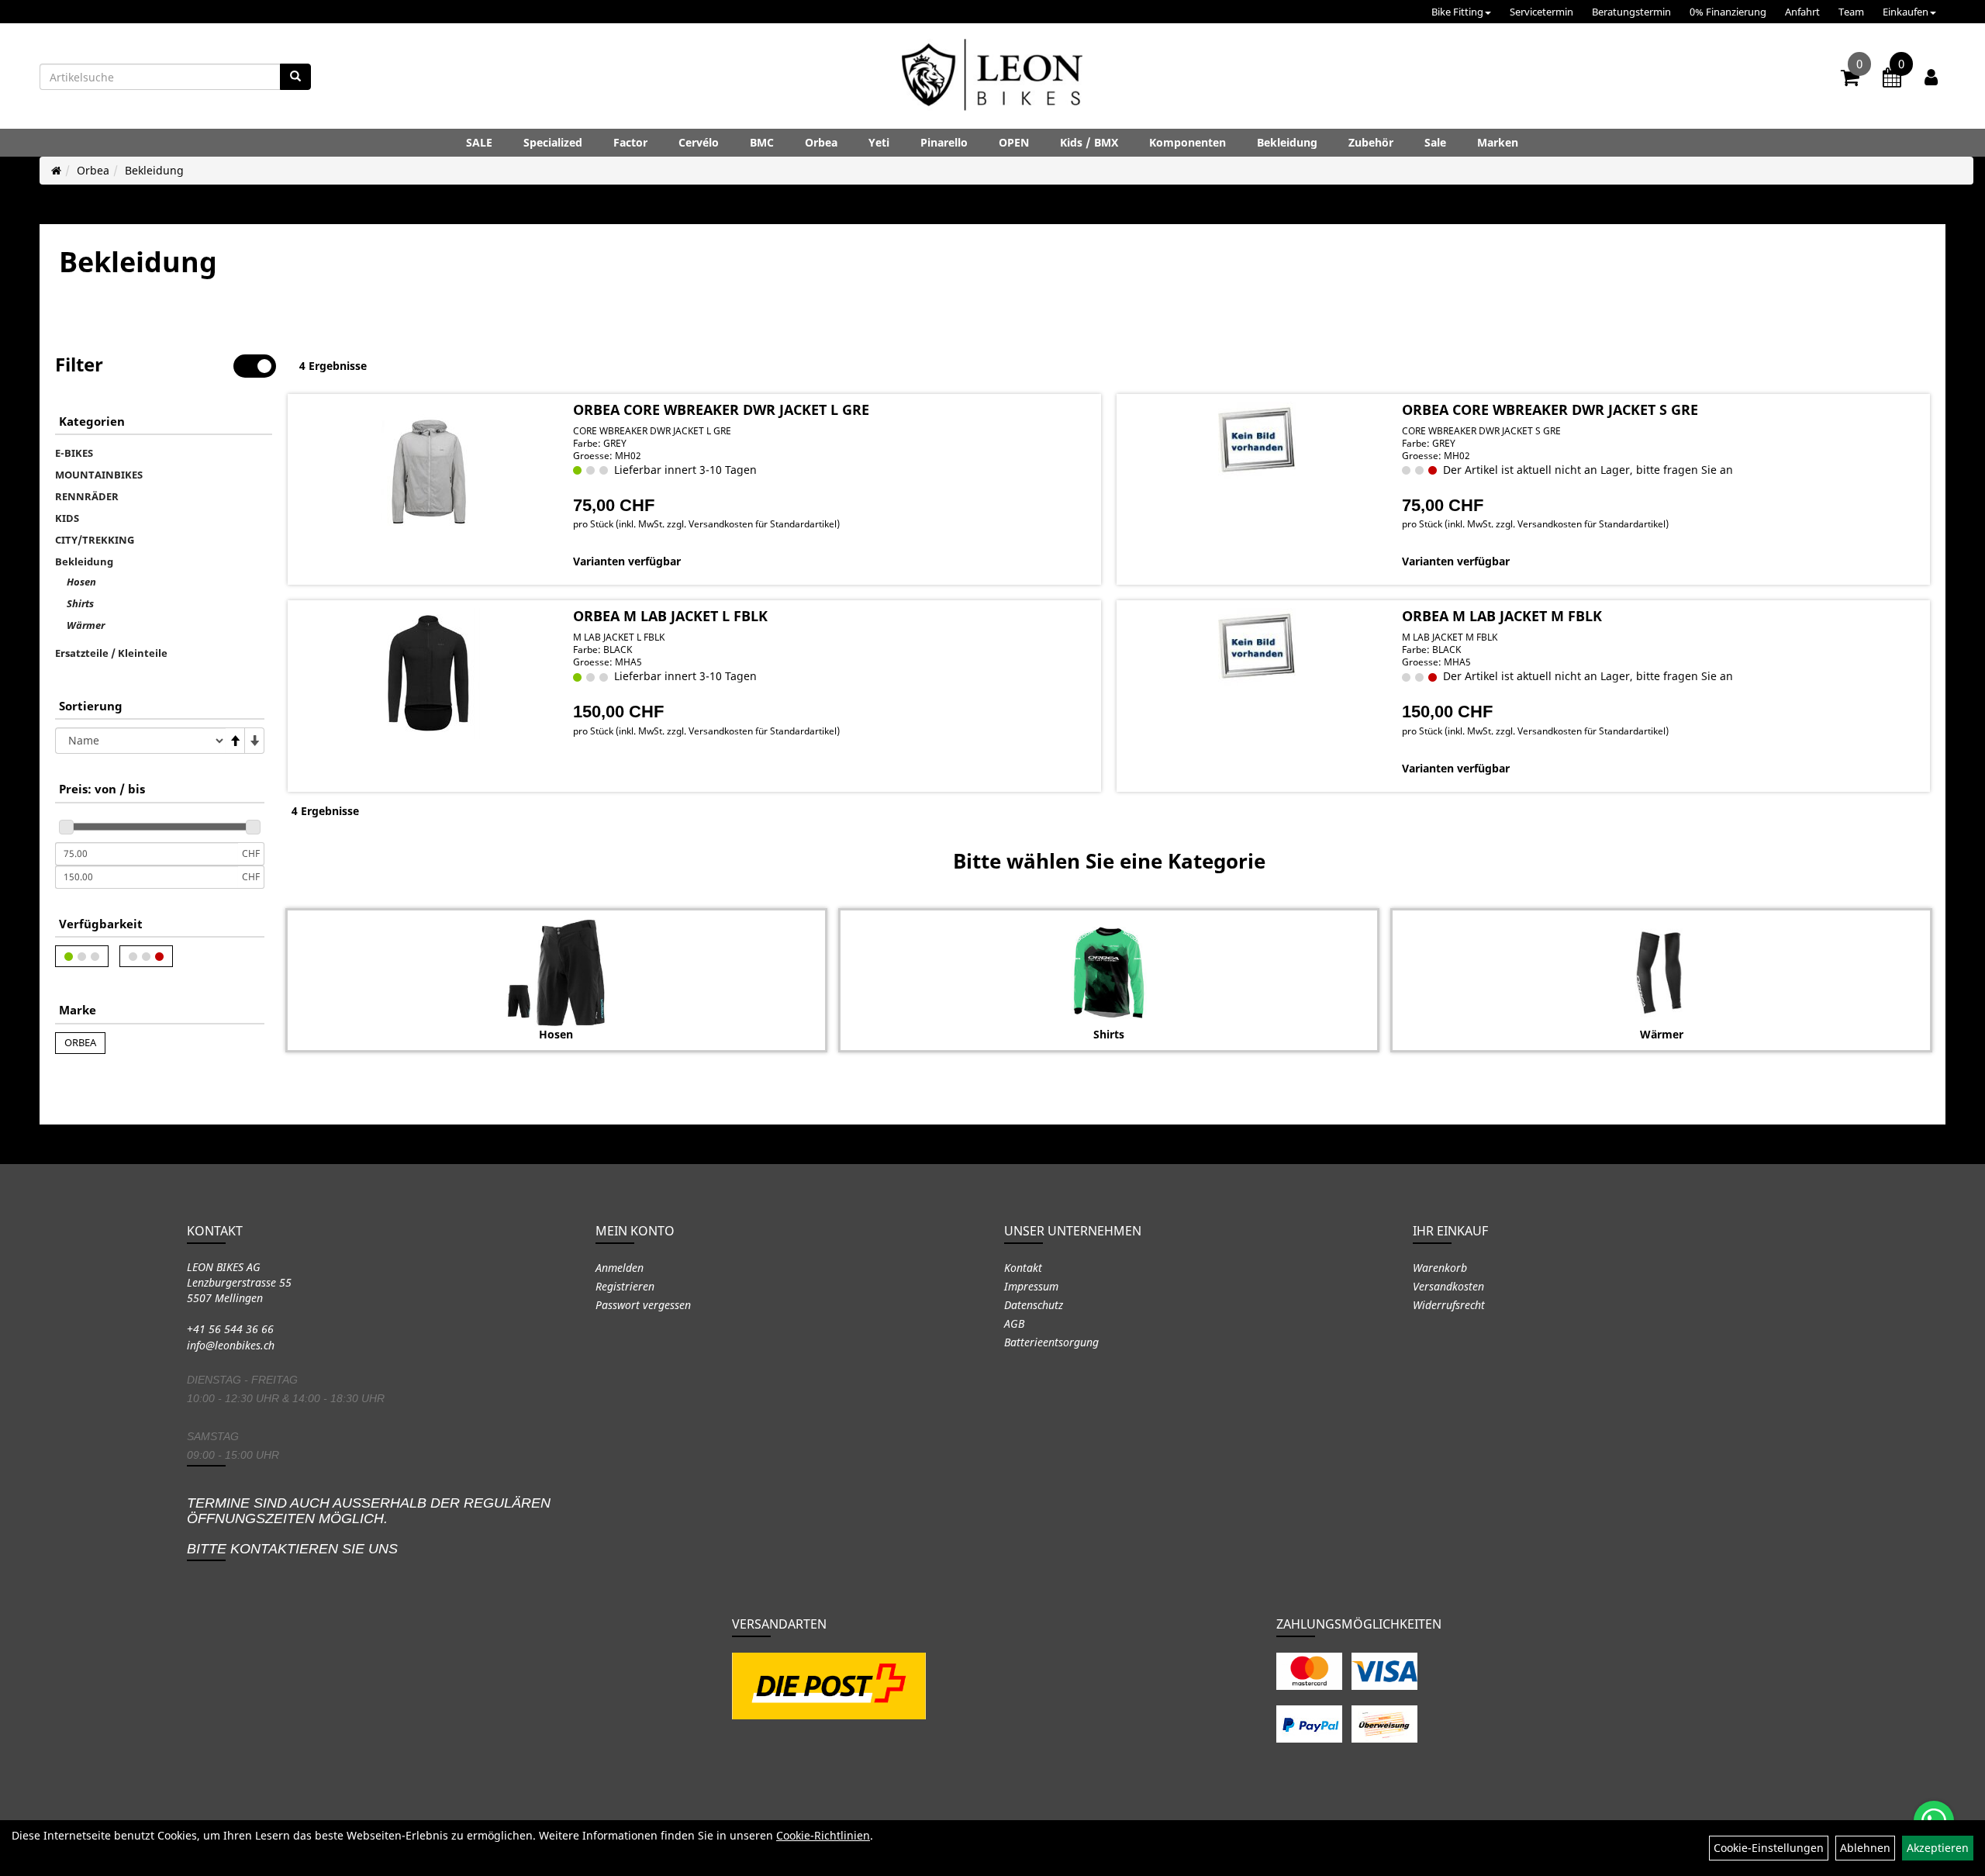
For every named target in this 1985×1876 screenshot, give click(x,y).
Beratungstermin (1631, 12)
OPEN (1014, 142)
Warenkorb (1440, 1268)
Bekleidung (1287, 142)
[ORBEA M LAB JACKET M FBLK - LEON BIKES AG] (1257, 647)
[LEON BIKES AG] (992, 78)
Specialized (553, 142)
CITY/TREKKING (95, 540)
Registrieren (625, 1286)
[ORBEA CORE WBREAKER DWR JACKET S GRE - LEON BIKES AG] (1257, 440)
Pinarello (944, 142)
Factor (630, 142)
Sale (1435, 142)
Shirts (80, 603)
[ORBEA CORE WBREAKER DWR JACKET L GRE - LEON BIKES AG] (428, 467)
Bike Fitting (1457, 12)
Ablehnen (1865, 1848)
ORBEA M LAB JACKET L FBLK (670, 616)
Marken (1498, 142)
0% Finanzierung (1728, 12)
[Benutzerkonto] (1931, 77)
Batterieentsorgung (1051, 1342)
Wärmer (86, 625)
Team (1851, 12)
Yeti (879, 142)
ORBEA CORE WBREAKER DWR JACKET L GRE (721, 409)
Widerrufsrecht (1449, 1305)
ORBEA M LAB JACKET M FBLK (1502, 616)
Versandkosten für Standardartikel (763, 524)
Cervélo (699, 142)
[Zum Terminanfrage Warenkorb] (1892, 80)
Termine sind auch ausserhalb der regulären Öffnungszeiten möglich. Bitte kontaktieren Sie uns (369, 1526)
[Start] (56, 170)
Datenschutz (1034, 1305)
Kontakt (1023, 1268)
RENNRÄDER (87, 496)
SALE (479, 142)
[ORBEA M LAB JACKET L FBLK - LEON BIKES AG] (428, 674)
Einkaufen (1906, 12)
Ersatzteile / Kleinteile (111, 653)
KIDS (67, 518)
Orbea (821, 142)
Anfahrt (1802, 12)
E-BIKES (74, 453)
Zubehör (1371, 142)
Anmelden (620, 1268)
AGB (1014, 1323)
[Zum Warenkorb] (1850, 80)
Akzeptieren (1938, 1848)
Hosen (81, 582)
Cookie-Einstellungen (1769, 1848)
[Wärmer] (1661, 973)
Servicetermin (1541, 12)
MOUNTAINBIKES (99, 475)
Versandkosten (1448, 1286)
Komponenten (1188, 142)
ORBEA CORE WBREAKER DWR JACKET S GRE (1550, 409)
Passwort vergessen (643, 1305)
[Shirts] (1109, 973)
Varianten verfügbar (627, 561)
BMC (762, 142)
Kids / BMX (1089, 142)
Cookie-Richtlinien (823, 1835)
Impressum (1031, 1286)
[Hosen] (556, 973)
